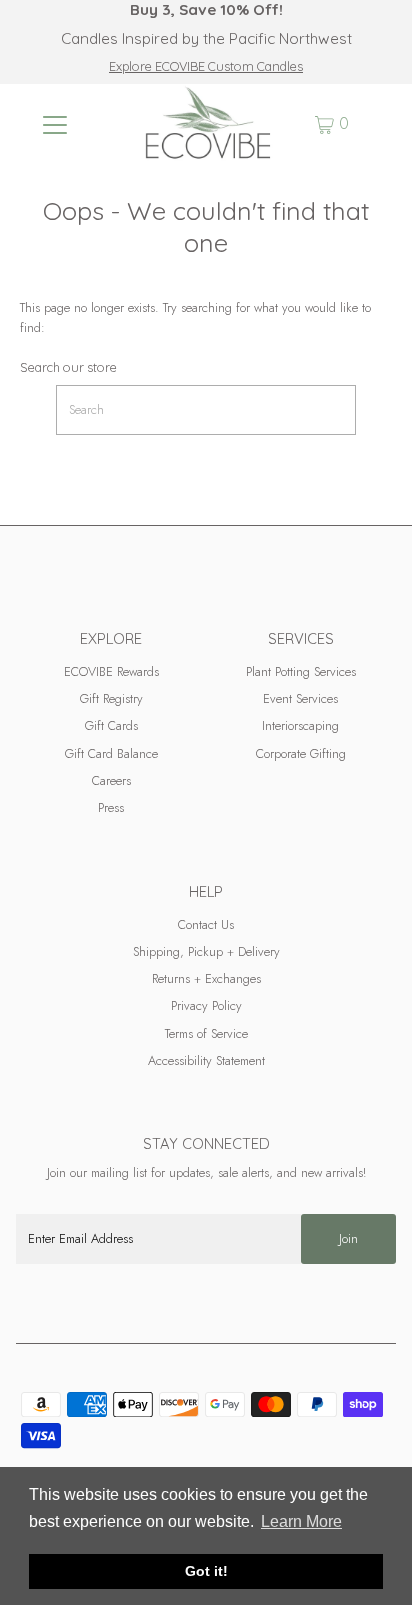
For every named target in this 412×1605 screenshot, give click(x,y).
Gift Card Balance (111, 753)
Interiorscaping (300, 725)
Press (111, 807)
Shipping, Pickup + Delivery (206, 951)
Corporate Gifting (301, 753)
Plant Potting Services (301, 671)
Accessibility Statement (206, 1060)
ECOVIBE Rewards (111, 671)
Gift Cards (111, 725)
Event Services (300, 698)
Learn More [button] (301, 1521)
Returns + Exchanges (206, 978)
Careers (111, 780)
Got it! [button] (206, 1571)
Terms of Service (206, 1033)
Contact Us (206, 924)
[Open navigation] (54, 124)
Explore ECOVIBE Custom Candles (206, 66)
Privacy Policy (206, 1005)
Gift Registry (111, 698)
